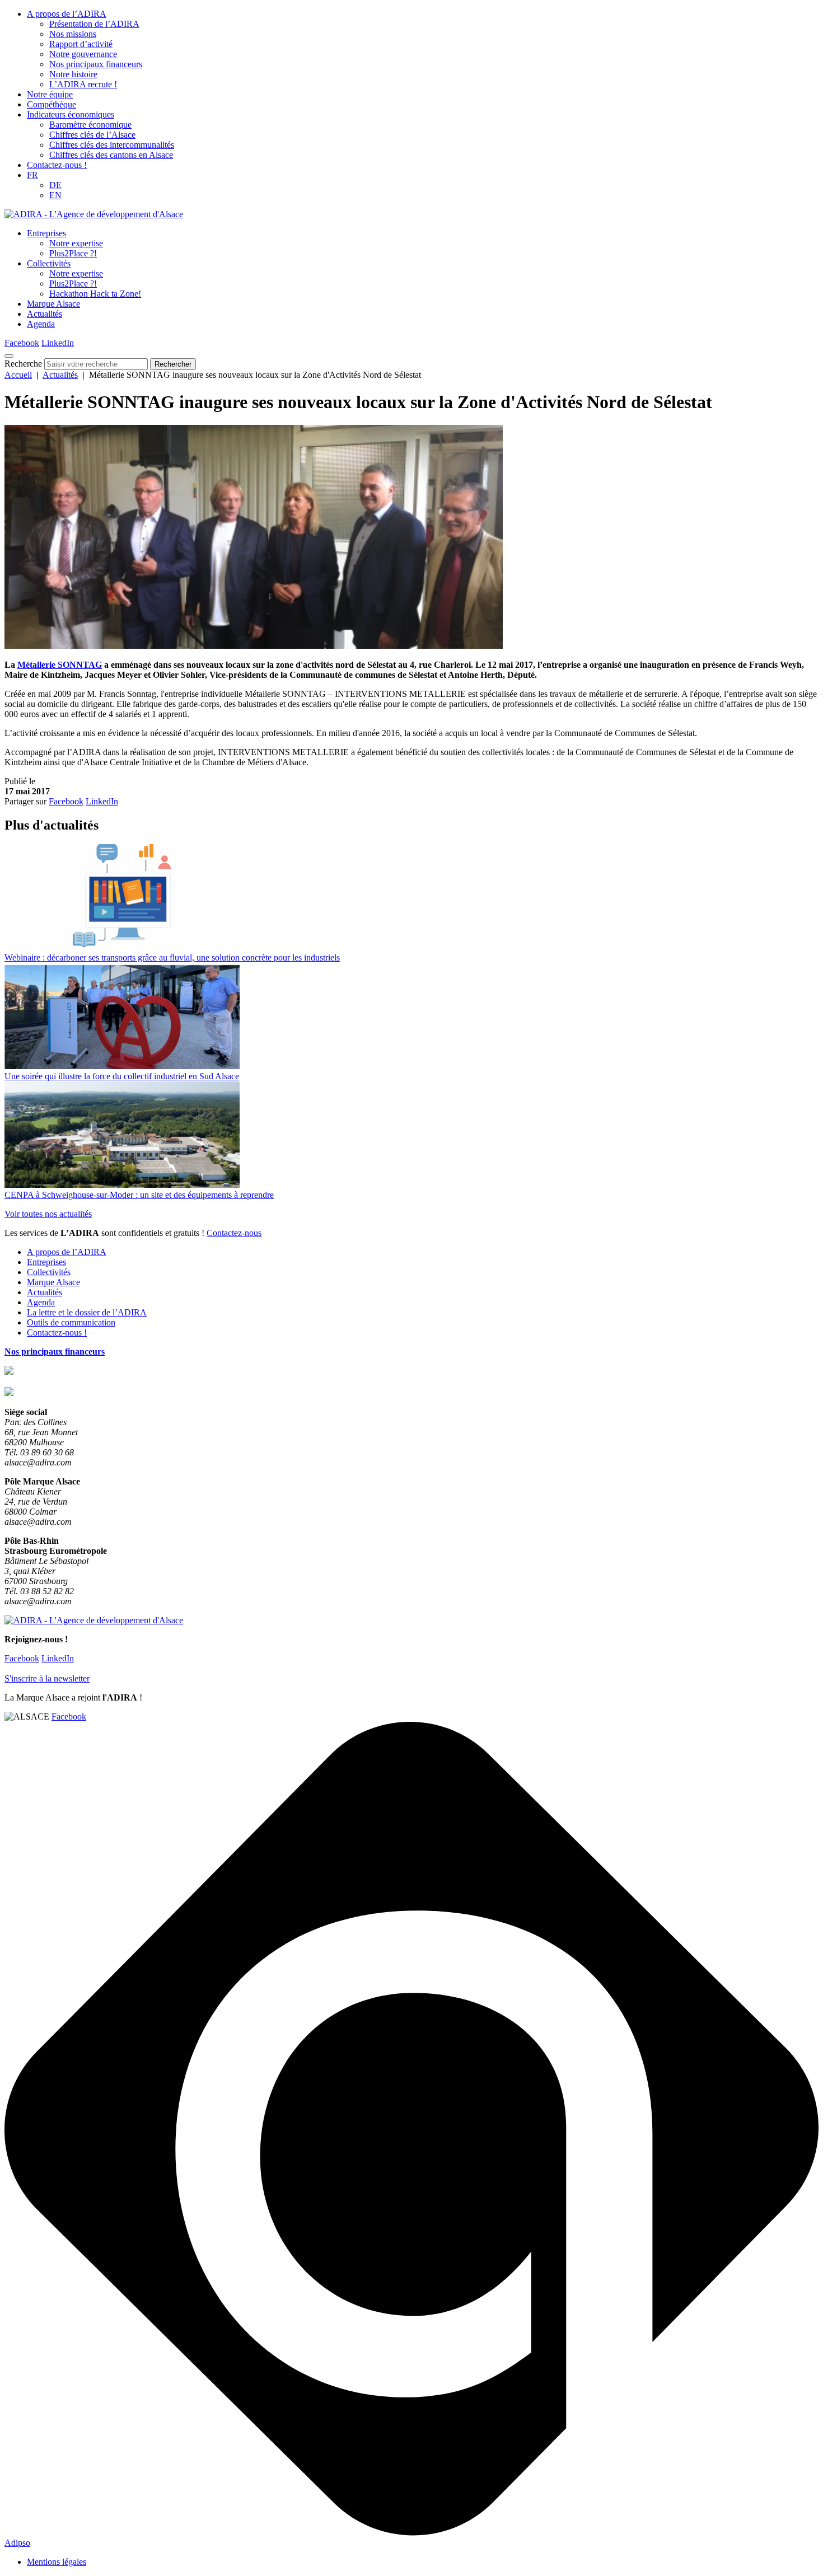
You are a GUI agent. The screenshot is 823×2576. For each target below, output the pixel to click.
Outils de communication (71, 1322)
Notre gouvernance (83, 54)
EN (55, 195)
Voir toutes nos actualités (48, 1214)
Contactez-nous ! (57, 165)
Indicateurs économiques (71, 114)
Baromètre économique (90, 125)
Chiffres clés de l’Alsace (92, 135)
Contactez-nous (234, 1233)
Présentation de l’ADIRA (94, 24)
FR (32, 175)
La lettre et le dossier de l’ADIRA (87, 1312)
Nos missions (73, 34)
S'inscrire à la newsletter (47, 1678)
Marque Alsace (53, 304)
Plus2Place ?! (73, 253)
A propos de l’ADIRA (67, 14)
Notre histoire (73, 74)
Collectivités (49, 263)
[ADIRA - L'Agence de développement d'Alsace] (94, 214)
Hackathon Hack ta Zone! (95, 294)
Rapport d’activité (81, 44)
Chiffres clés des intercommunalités (112, 145)
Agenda (41, 324)
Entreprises (46, 233)
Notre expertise (76, 243)
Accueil (18, 375)
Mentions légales (57, 2562)
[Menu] (9, 356)
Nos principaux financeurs (96, 64)
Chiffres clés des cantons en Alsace (111, 155)
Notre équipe (50, 94)
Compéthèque (52, 104)
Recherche (23, 364)
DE (55, 185)
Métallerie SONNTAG (60, 665)
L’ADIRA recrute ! (83, 84)
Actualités (45, 314)
